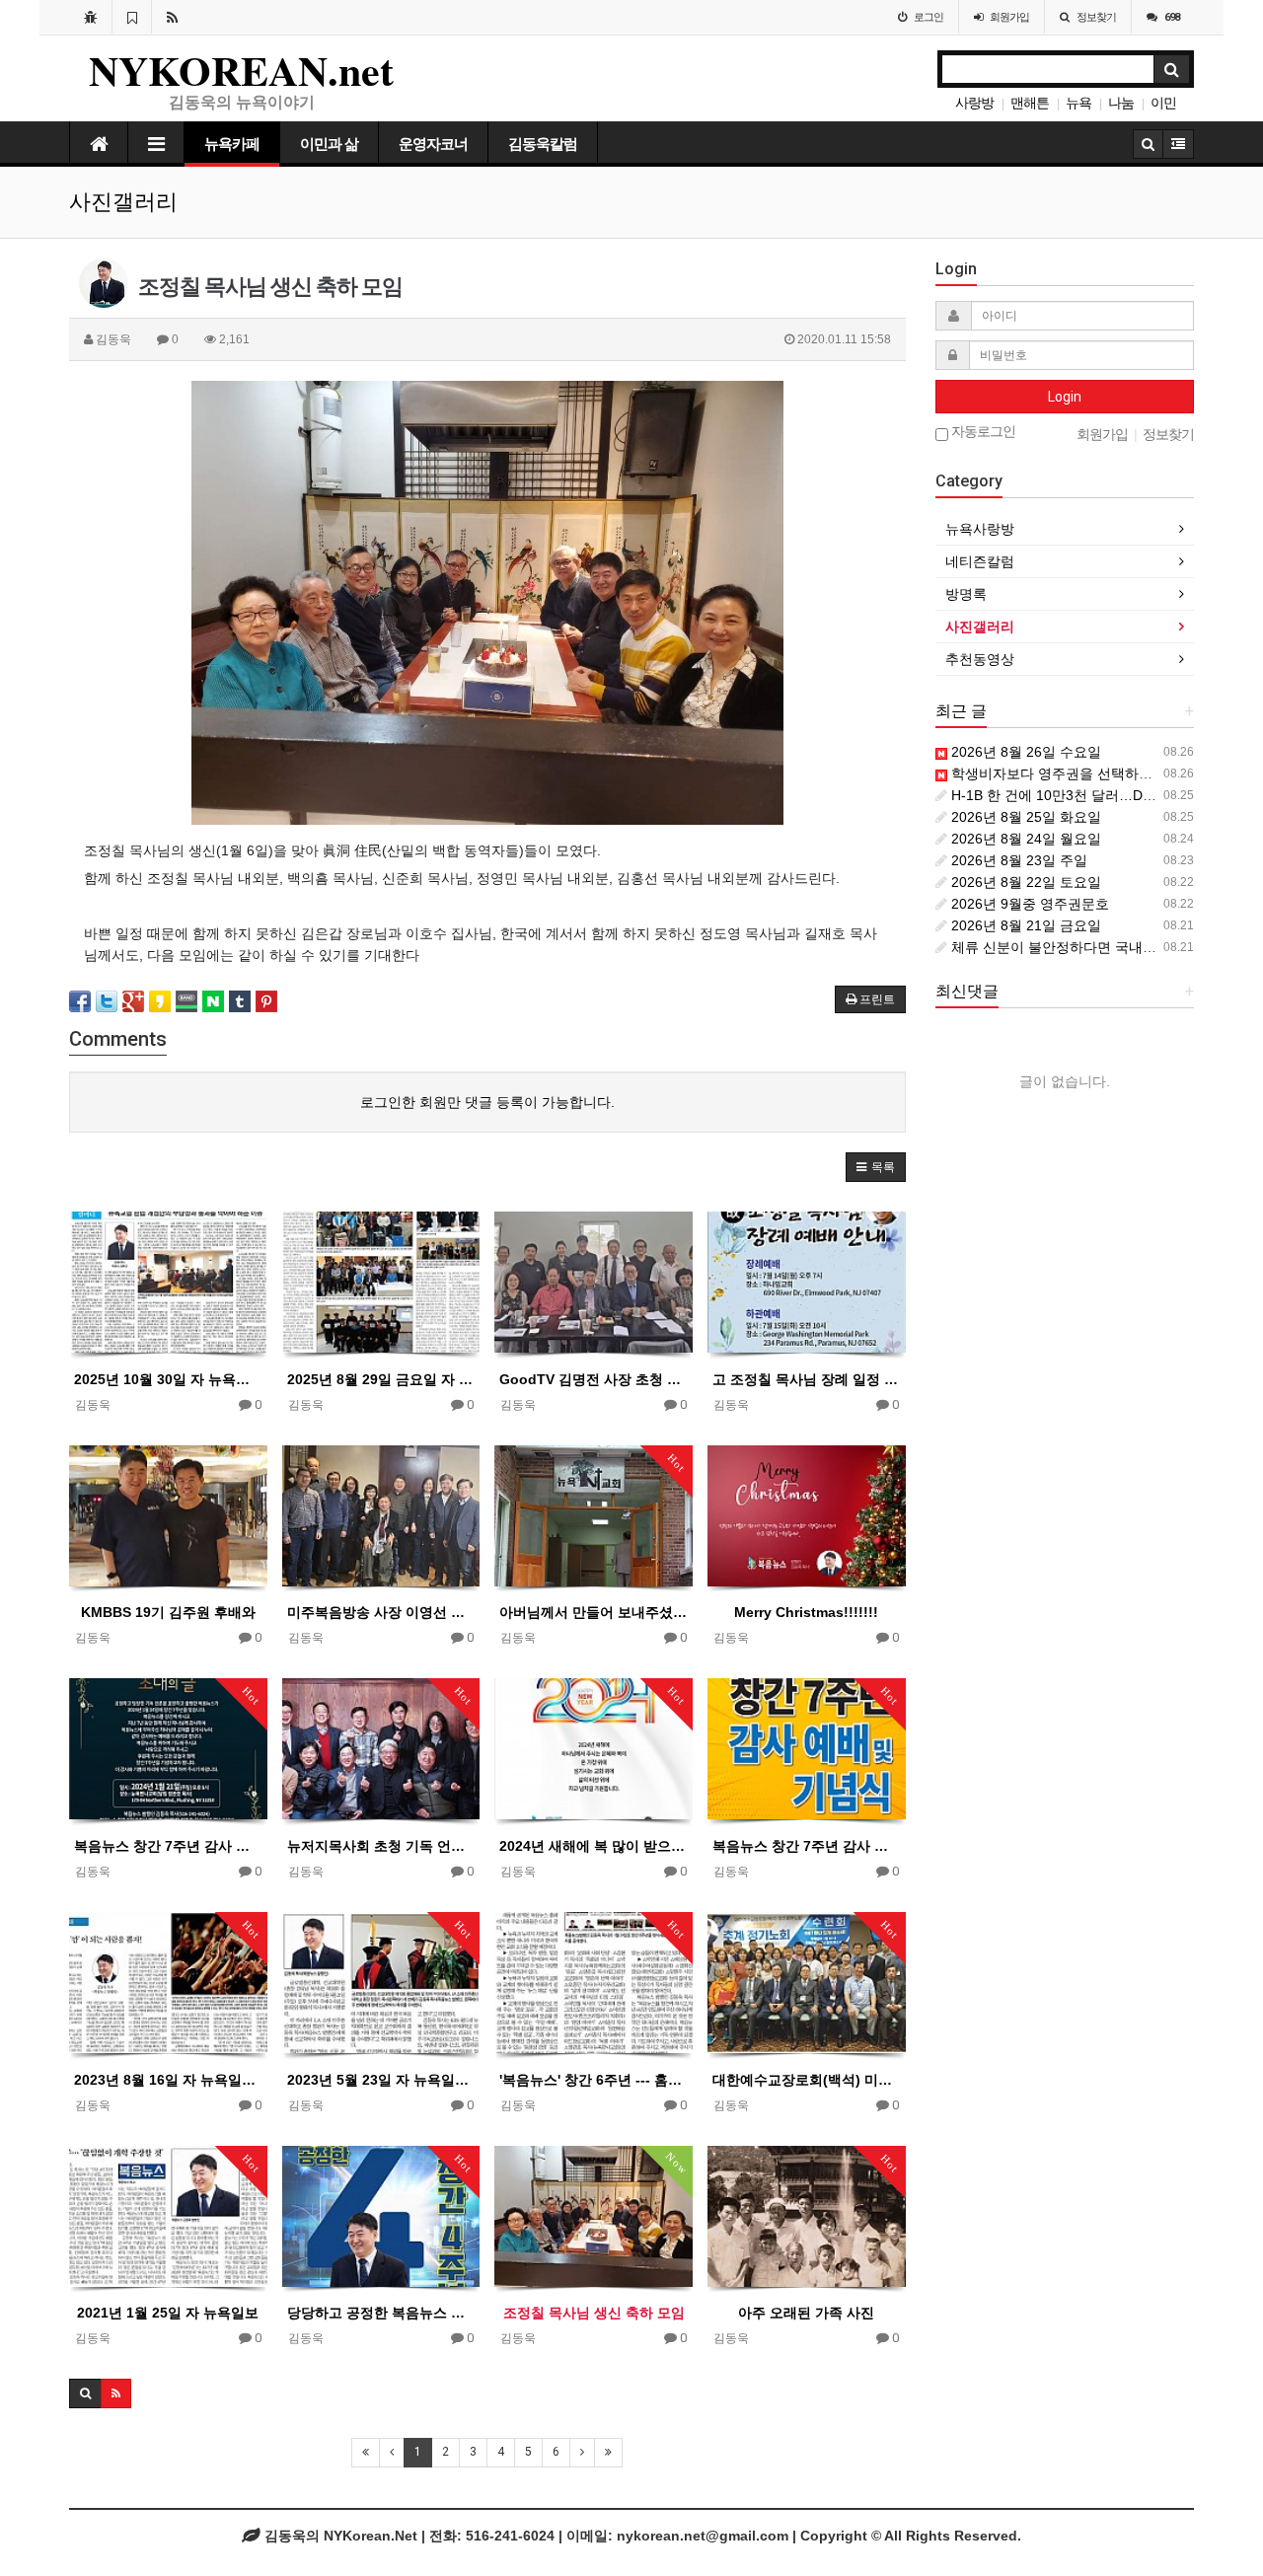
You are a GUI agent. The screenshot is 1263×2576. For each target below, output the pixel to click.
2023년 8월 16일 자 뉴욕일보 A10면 (168, 2080)
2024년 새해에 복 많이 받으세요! (594, 1846)
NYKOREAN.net (241, 70)
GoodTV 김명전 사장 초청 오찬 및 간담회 (594, 1379)
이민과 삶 (329, 144)
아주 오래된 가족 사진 (806, 2313)
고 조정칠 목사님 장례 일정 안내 (807, 1379)
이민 (1163, 103)
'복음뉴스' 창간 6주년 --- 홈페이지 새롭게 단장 (594, 2080)
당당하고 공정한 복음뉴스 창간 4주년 (381, 2313)
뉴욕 (1078, 103)
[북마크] (132, 17)
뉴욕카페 (232, 144)
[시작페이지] (90, 17)
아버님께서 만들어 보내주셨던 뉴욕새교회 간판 (594, 1612)
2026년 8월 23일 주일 (1017, 860)
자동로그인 (982, 432)
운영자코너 (433, 144)
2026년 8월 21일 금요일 (1024, 925)
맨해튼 (1030, 103)
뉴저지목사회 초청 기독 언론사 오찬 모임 (381, 1846)
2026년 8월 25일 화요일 (1024, 817)
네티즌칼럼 (980, 561)
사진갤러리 (980, 626)
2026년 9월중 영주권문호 (1028, 904)
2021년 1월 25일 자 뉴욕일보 (168, 2313)
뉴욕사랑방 (980, 529)
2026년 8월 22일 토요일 (1024, 882)
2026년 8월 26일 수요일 (1024, 752)
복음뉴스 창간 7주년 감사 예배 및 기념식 (807, 1846)
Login (1065, 397)
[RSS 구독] (172, 17)
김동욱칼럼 (543, 144)
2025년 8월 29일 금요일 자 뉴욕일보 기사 (381, 1379)
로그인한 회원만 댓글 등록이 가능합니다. (487, 1102)
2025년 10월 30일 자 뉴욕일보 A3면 (168, 1379)
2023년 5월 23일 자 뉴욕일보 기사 (381, 2080)
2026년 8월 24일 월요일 (1024, 839)
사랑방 (974, 103)
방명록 (966, 594)
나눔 (1121, 103)
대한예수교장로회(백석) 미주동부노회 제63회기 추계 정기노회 (807, 2080)
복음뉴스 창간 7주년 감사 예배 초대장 (168, 1846)
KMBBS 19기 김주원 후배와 (168, 1612)
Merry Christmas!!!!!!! (806, 1612)
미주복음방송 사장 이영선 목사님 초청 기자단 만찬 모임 (381, 1612)
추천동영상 (980, 659)
